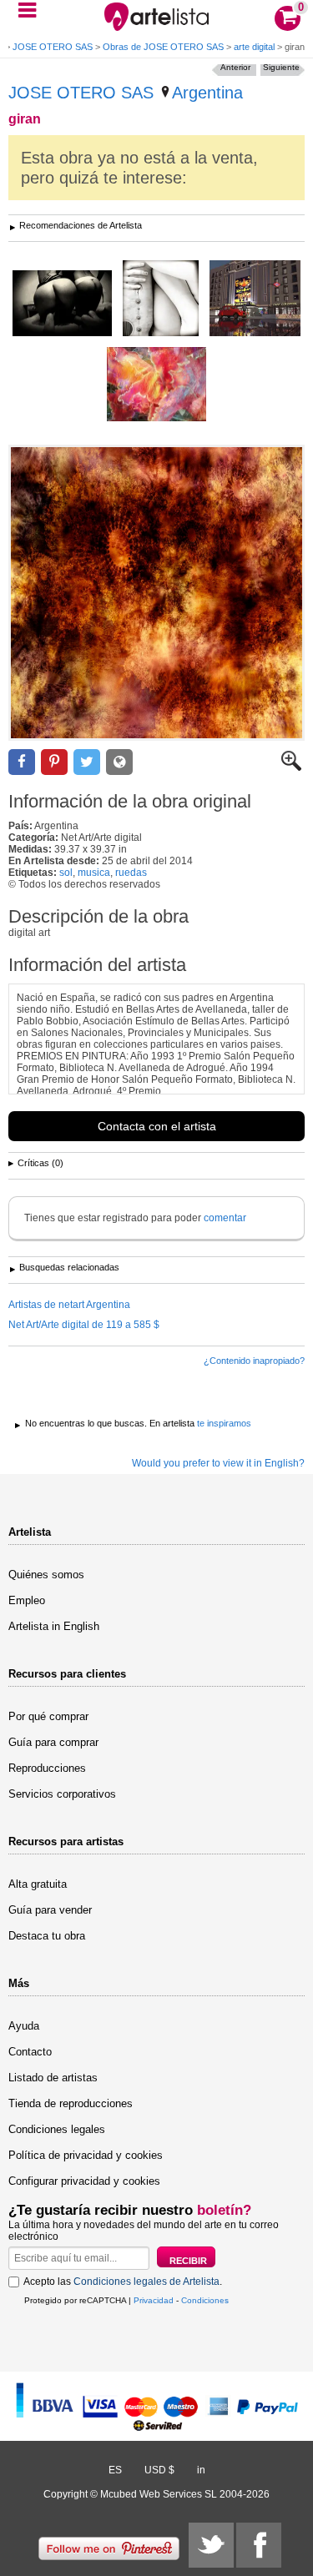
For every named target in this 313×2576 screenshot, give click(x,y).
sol (66, 873)
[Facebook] (259, 2545)
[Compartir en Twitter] (87, 762)
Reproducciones (47, 1768)
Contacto (30, 2052)
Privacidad (154, 2300)
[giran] (156, 593)
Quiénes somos (46, 1575)
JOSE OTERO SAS (53, 47)
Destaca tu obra (47, 1936)
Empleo (27, 1600)
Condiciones (205, 2300)
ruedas (131, 873)
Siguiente (281, 67)
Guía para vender (50, 1910)
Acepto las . (123, 2282)
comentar (225, 1218)
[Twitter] (211, 2545)
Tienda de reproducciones (71, 2103)
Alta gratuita (38, 1884)
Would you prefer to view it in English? (218, 1463)
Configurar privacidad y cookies (84, 2181)
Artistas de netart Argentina (69, 1305)
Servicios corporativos (62, 1794)
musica (94, 873)
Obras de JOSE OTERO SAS (163, 47)
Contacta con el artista (157, 1126)
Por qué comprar (48, 1716)
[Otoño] (62, 304)
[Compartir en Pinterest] (54, 762)
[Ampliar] (291, 767)
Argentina (207, 93)
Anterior (235, 67)
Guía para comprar (53, 1742)
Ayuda (24, 2026)
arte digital (254, 47)
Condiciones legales (57, 2129)
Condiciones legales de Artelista (146, 2282)
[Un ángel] (161, 299)
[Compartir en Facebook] (22, 762)
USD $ (159, 2470)
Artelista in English (54, 1626)
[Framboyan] (156, 385)
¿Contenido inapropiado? (254, 1361)
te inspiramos (224, 1423)
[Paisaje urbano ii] (255, 299)
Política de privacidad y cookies (86, 2155)
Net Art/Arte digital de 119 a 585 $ (84, 1325)
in (201, 2470)
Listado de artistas (53, 2078)
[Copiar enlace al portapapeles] (119, 762)
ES (115, 2470)
